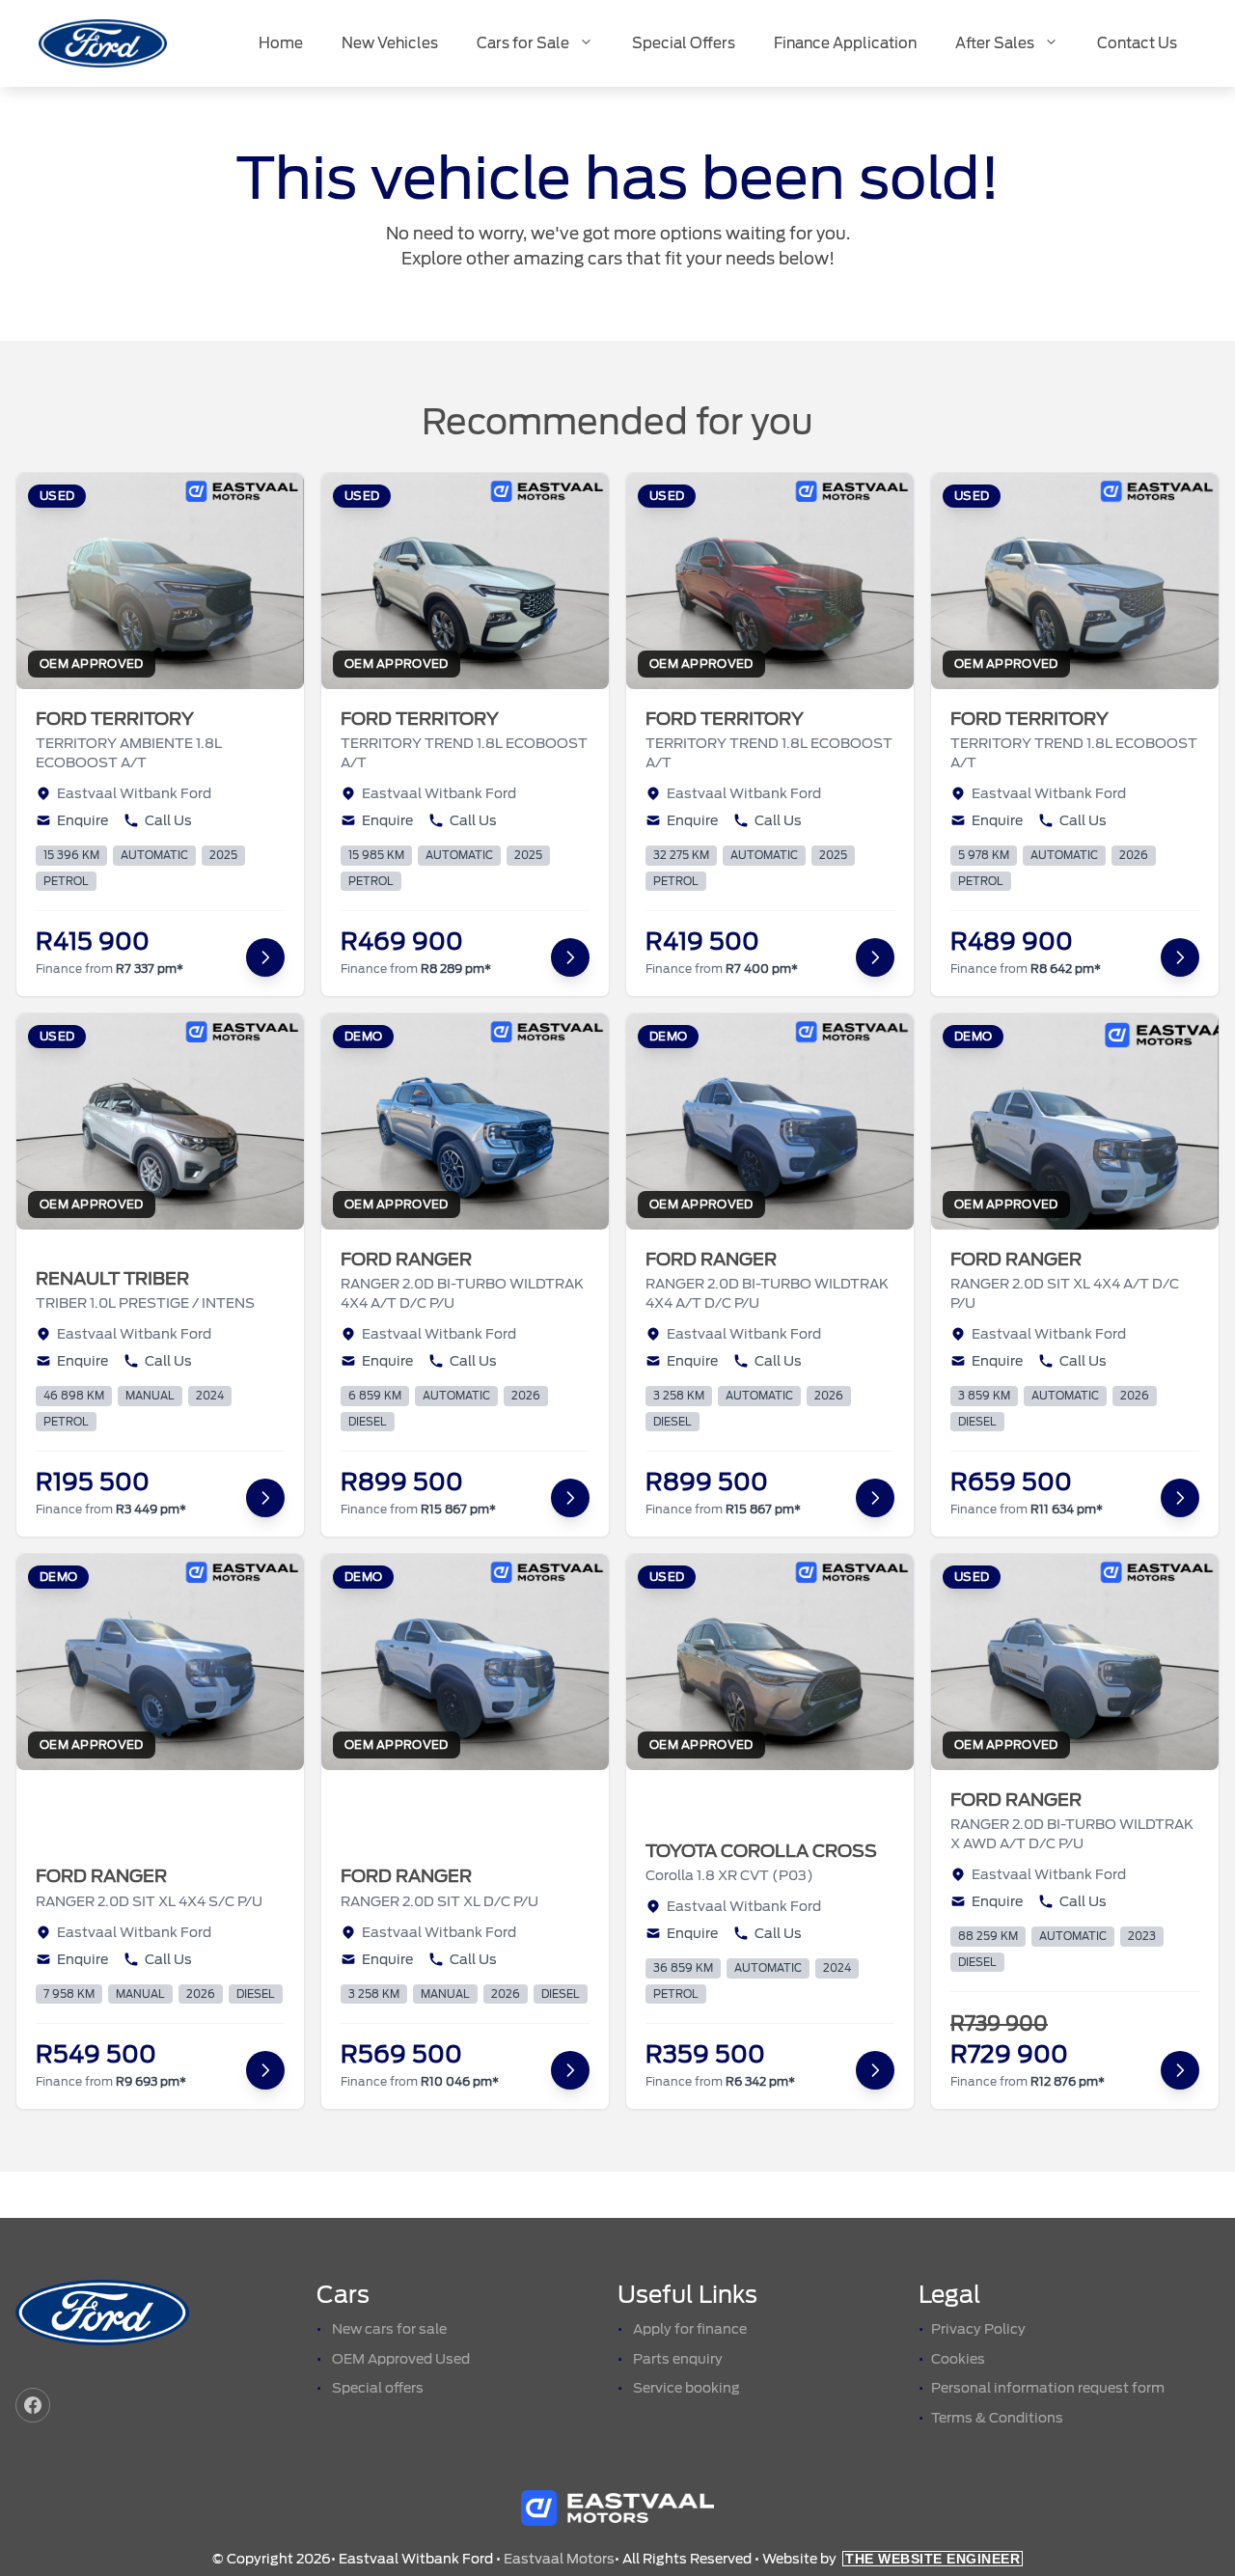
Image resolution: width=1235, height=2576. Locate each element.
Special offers (378, 2388)
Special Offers (684, 43)
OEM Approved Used (401, 2359)
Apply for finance (690, 2329)
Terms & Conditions (997, 2418)
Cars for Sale (523, 43)
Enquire (82, 820)
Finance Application (845, 43)
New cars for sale (389, 2329)
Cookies (958, 2359)
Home (281, 43)
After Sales (995, 43)
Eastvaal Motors (559, 2559)
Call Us (168, 820)
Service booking (686, 2388)
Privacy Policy (978, 2329)
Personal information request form (1048, 2388)
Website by (891, 2559)
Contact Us (1137, 43)
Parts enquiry (678, 2359)
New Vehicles (390, 43)
